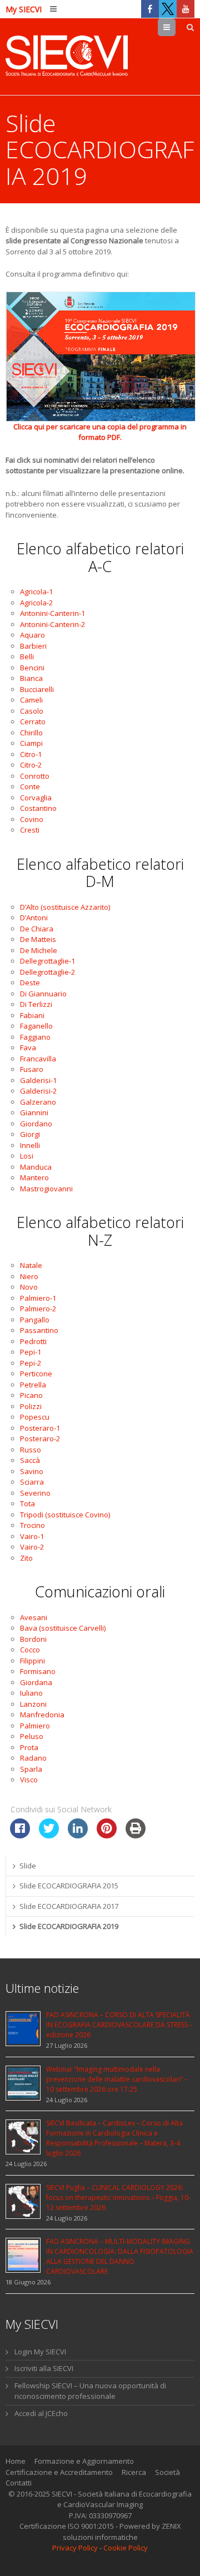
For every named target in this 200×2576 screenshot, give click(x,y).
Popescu (35, 1417)
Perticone (36, 1374)
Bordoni (33, 1639)
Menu (175, 27)
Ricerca (134, 2472)
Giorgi (30, 1134)
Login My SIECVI (40, 2352)
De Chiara (37, 929)
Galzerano (38, 1102)
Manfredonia (42, 1715)
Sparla (31, 1769)
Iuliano (31, 1693)
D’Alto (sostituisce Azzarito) (65, 907)
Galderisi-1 (38, 1080)
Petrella (33, 1385)
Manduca (36, 1167)
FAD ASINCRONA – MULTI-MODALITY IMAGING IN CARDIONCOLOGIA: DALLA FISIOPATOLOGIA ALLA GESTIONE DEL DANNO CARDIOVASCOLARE (120, 2256)
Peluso (32, 1736)
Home (16, 2461)
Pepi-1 (31, 1352)
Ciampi (31, 743)
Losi (27, 1156)
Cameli (31, 700)
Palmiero (35, 1726)
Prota (29, 1747)
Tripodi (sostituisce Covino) (65, 1515)
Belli (27, 656)
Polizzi (31, 1406)
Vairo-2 (32, 1547)
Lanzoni (33, 1704)
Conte (30, 786)
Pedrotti (33, 1341)
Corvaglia (36, 798)
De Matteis (38, 939)
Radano (33, 1758)
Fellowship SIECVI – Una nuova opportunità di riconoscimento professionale (90, 2391)
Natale (31, 1265)
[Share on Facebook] (20, 1835)
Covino (32, 819)
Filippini (32, 1661)
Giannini (34, 1112)
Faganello (36, 1026)
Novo (29, 1287)
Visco (29, 1780)
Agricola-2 (36, 603)
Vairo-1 (32, 1536)
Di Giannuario (43, 994)
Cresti (30, 830)
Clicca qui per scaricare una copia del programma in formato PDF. (100, 432)
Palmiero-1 (38, 1298)
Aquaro (32, 635)
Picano (31, 1395)
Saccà (30, 1460)
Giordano (36, 1124)
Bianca (31, 678)
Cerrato (33, 721)
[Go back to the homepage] (67, 57)
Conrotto (35, 776)
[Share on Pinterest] (107, 1835)
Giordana (36, 1682)
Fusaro (32, 1069)
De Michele (39, 950)
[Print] (136, 1835)
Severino (35, 1493)
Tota (27, 1503)
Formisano (38, 1671)
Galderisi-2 (38, 1091)
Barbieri (33, 646)
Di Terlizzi (36, 1004)
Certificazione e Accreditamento (59, 2472)
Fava (28, 1048)
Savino (32, 1471)
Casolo (32, 711)
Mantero (34, 1177)
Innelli (30, 1145)
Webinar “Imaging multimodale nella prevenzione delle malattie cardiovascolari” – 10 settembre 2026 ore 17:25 (117, 2079)
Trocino (32, 1525)
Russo (31, 1450)
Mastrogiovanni (46, 1189)
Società (167, 2472)
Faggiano (35, 1037)
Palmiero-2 (38, 1309)
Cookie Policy (126, 2548)
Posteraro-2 (40, 1439)
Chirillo (31, 733)
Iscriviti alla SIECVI (44, 2368)
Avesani (34, 1617)
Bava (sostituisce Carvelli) (63, 1628)
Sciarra (32, 1482)
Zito (26, 1558)
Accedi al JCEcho (41, 2413)
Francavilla (38, 1059)
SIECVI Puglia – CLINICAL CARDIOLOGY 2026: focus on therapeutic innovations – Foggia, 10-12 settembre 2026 (118, 2197)
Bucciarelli (37, 689)
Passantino (39, 1330)
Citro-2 (31, 765)
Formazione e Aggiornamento (84, 2461)
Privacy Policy (75, 2548)
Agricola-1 (36, 592)
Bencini (32, 668)
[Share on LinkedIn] (78, 1835)
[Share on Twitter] (49, 1835)
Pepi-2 (31, 1363)
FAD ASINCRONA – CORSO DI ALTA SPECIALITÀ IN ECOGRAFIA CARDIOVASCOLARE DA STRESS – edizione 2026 (119, 2025)
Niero (29, 1276)
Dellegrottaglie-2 (47, 972)
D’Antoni (34, 918)
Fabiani (32, 1015)
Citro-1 (31, 754)
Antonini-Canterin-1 (52, 613)
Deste (30, 983)
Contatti (19, 2483)
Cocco (30, 1650)
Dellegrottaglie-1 (47, 961)
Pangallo (35, 1320)
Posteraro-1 (40, 1428)
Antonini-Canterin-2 (52, 624)
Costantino (38, 808)
